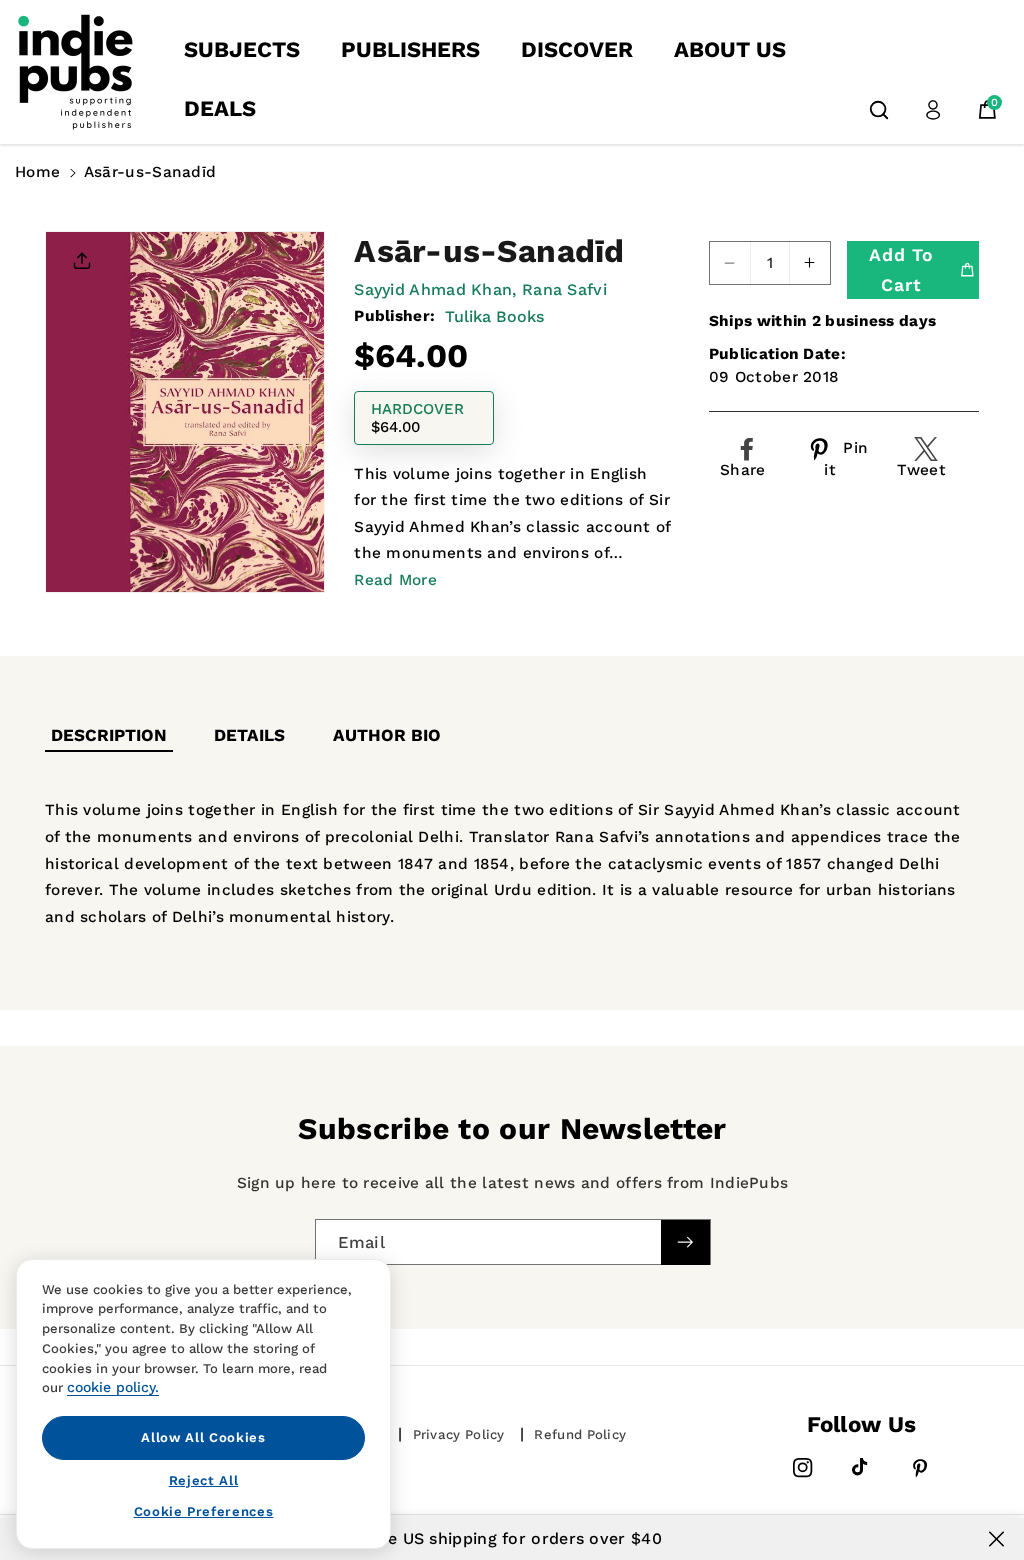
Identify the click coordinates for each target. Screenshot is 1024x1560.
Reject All (204, 1480)
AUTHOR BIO (387, 735)
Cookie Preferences (204, 1511)
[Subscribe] (685, 1242)
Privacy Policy (459, 1434)
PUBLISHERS (410, 49)
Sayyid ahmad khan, (435, 289)
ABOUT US (730, 49)
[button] (879, 110)
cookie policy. (113, 1387)
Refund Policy (580, 1434)
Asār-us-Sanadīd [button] (150, 172)
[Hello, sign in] (933, 110)
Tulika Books (494, 316)
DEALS (220, 108)
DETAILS (249, 735)
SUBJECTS (242, 49)
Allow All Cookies (203, 1437)
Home (37, 172)
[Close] (996, 1539)
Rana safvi (564, 289)
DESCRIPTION (109, 735)
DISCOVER (577, 49)
